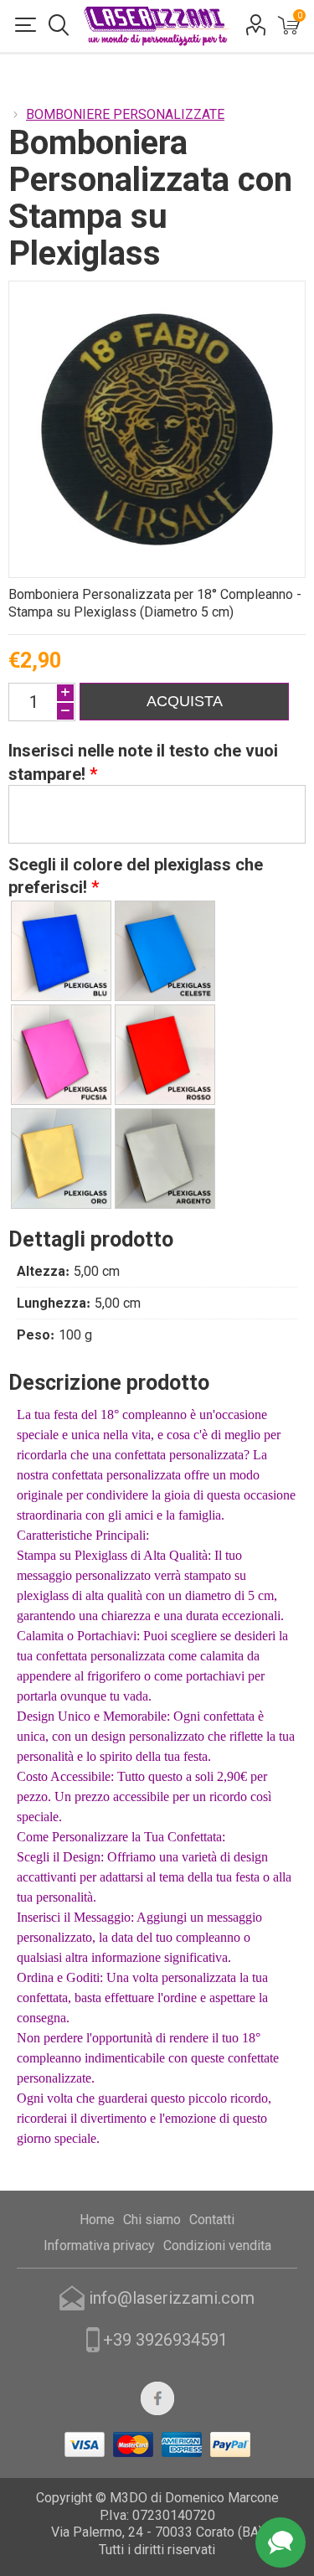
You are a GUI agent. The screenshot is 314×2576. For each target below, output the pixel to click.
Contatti (212, 2220)
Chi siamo (152, 2220)
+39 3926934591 (165, 2340)
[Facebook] (157, 2398)
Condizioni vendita (217, 2246)
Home (97, 2220)
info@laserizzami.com (172, 2298)
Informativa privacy (99, 2246)
